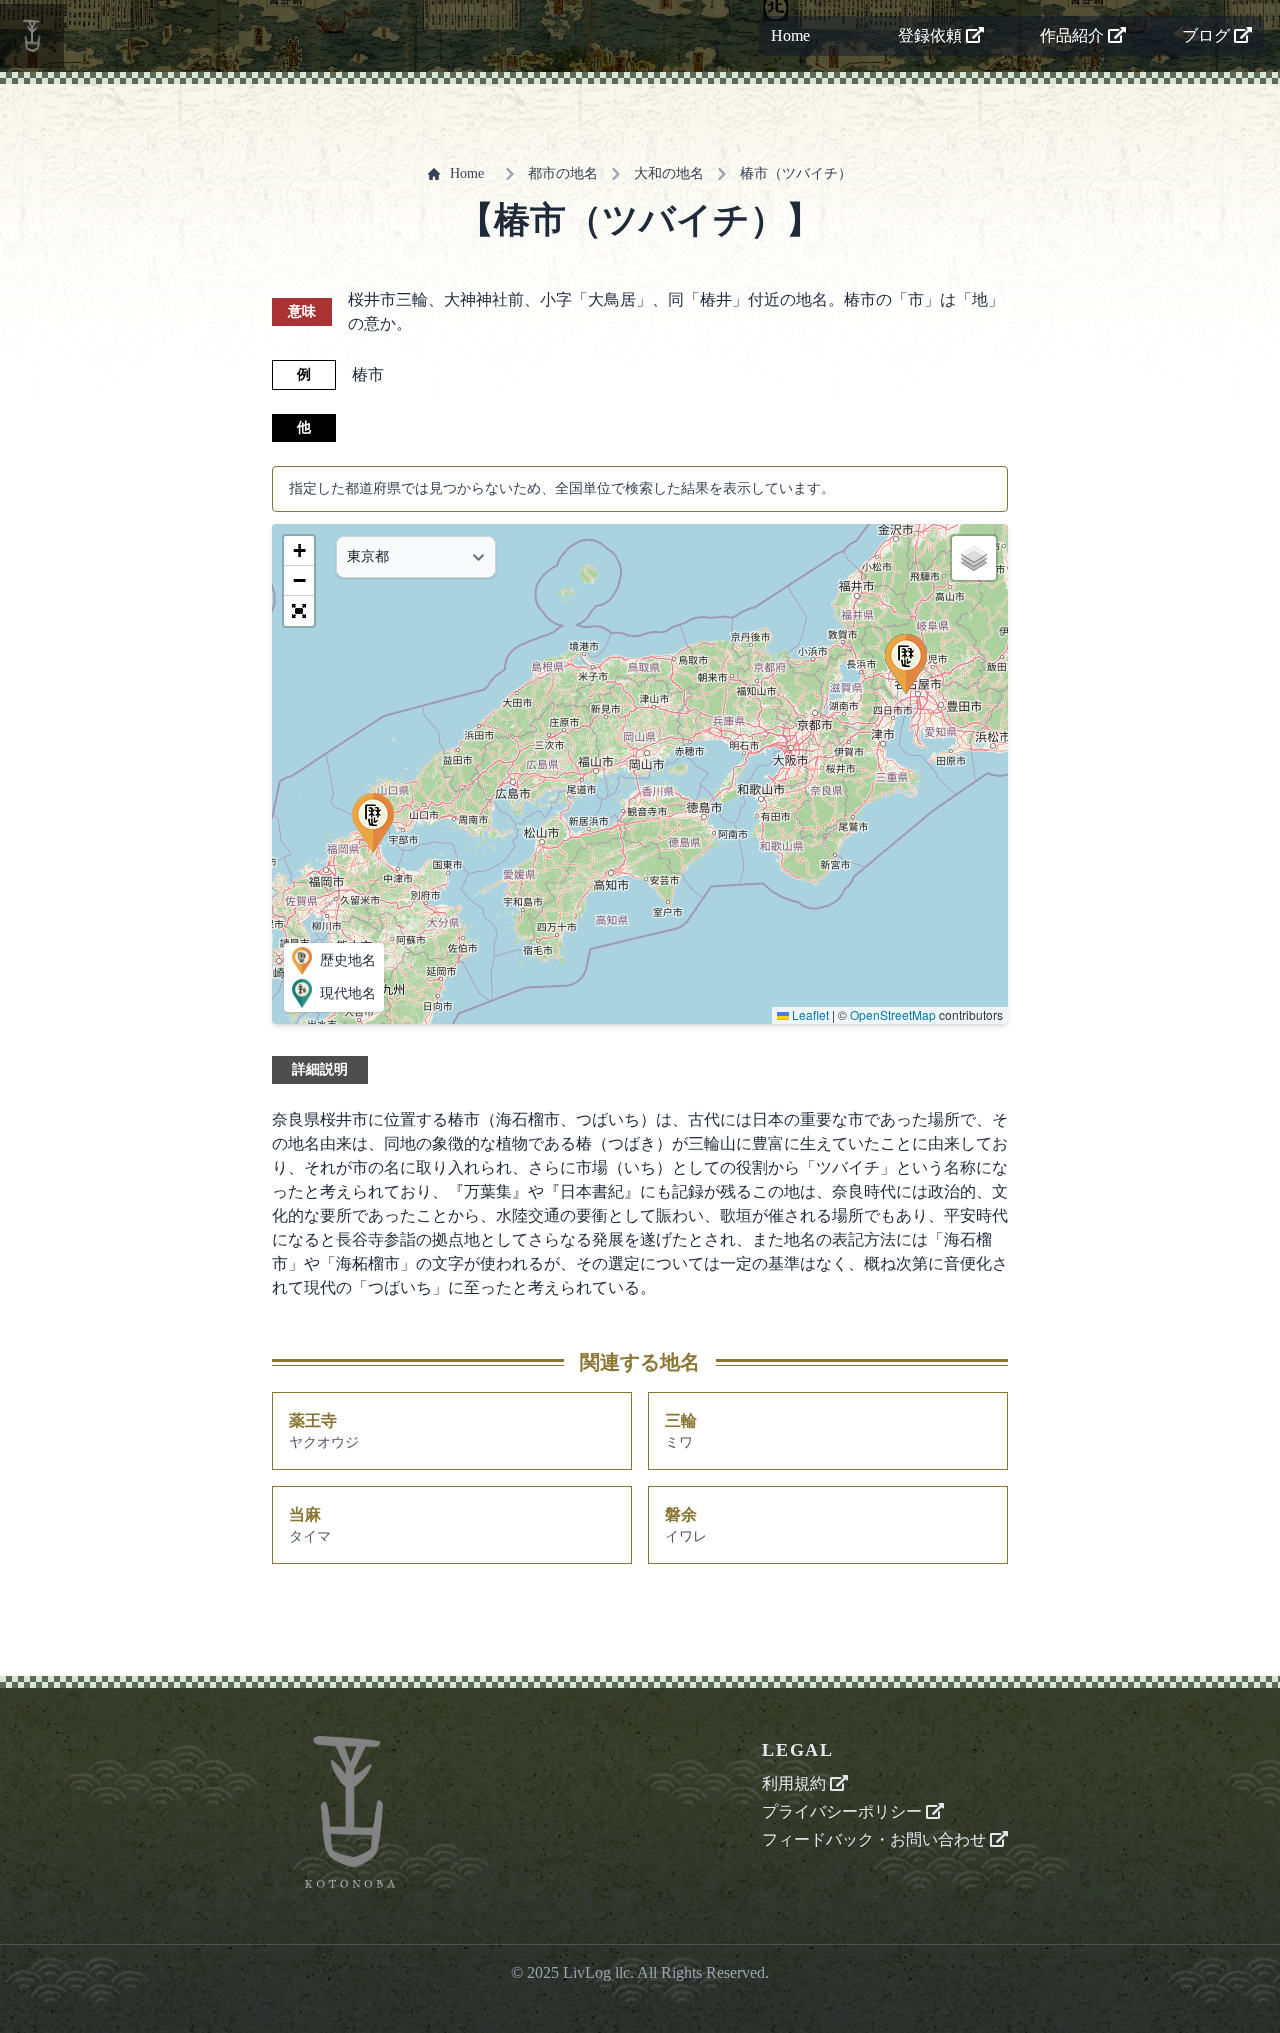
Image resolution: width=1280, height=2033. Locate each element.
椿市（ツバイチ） (796, 173)
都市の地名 (563, 173)
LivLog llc (596, 1972)
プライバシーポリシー (844, 1811)
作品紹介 (1074, 35)
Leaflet (809, 1014)
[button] (373, 823)
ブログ (1208, 35)
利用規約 (796, 1783)
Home (790, 35)
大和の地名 (669, 173)
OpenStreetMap (893, 1014)
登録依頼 (932, 35)
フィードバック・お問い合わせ (876, 1839)
